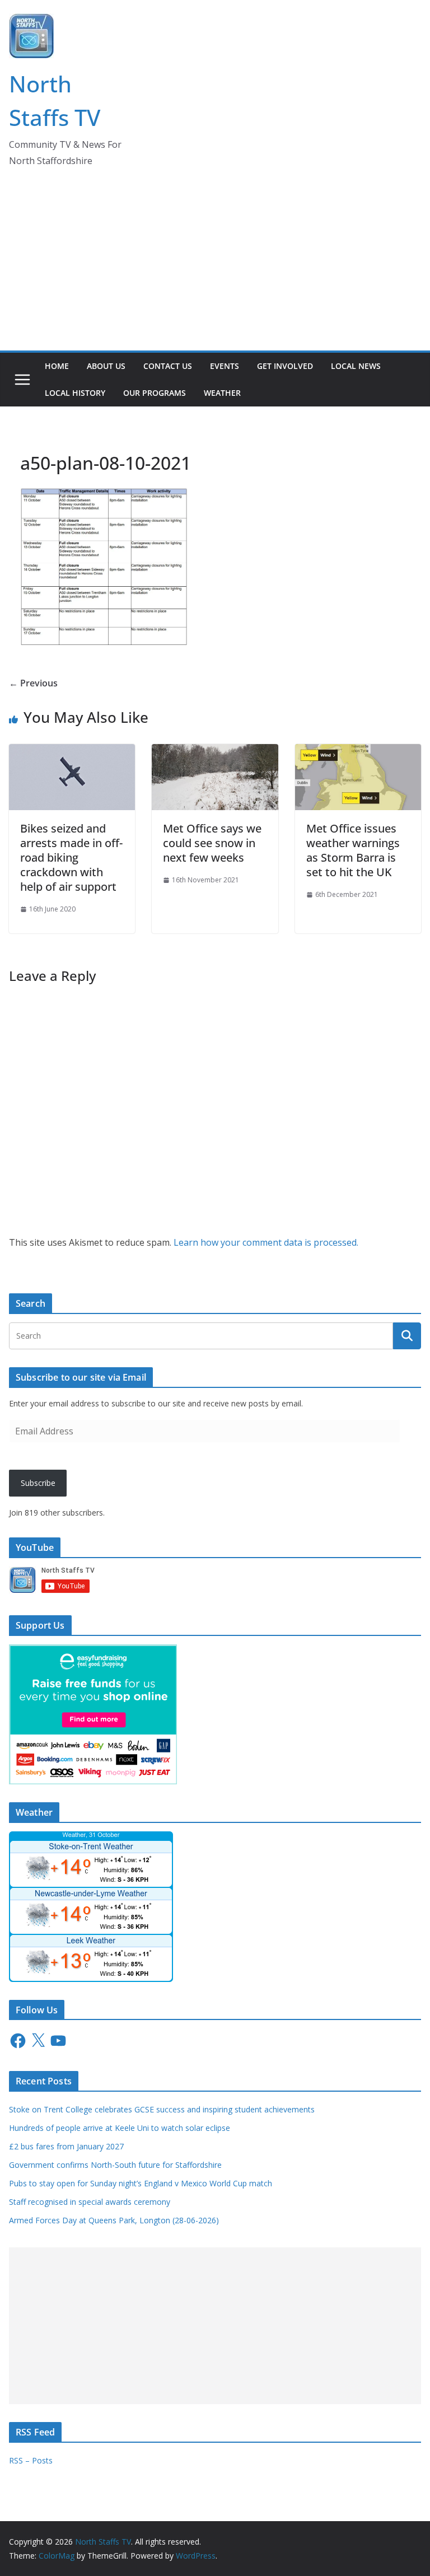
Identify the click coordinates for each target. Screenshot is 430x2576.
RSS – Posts (31, 2460)
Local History (75, 393)
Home (57, 366)
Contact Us (168, 366)
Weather (222, 393)
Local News (356, 366)
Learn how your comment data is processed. (266, 1242)
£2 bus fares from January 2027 (66, 2146)
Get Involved (285, 366)
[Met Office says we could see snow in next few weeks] (215, 752)
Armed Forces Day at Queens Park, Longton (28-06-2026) (114, 2220)
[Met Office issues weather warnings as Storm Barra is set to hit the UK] (358, 752)
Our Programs (155, 393)
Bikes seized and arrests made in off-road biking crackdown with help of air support (71, 857)
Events (225, 366)
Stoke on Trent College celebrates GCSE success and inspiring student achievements (163, 2109)
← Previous (33, 683)
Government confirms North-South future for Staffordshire (115, 2165)
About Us (106, 366)
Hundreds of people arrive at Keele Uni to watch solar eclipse (120, 2128)
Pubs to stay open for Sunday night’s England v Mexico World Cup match (141, 2183)
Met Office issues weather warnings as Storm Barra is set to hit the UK (353, 850)
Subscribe (38, 1483)
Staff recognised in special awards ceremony (90, 2202)
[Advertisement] (215, 267)
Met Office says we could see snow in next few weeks (212, 843)
